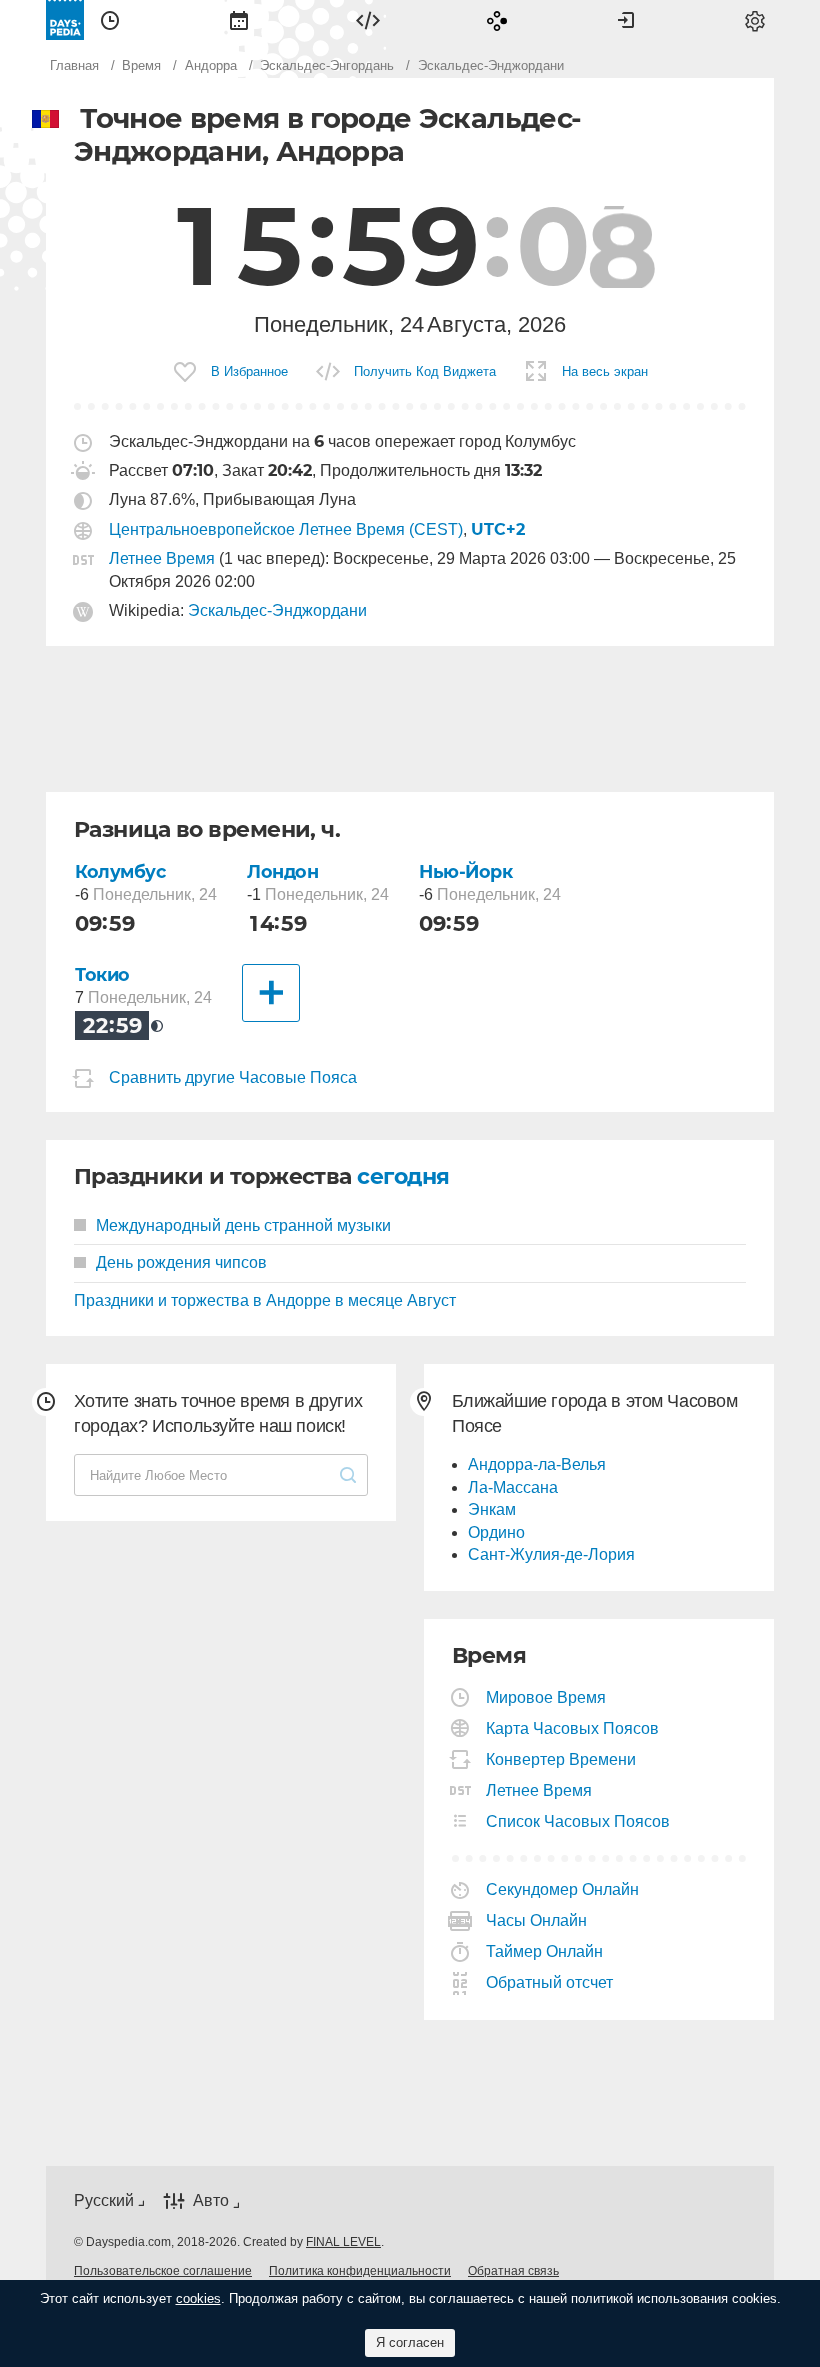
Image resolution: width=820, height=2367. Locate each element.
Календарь (239, 20)
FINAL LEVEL (343, 2242)
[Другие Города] (271, 993)
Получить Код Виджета (425, 371)
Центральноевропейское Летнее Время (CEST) (286, 529)
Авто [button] (211, 2201)
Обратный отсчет (550, 1982)
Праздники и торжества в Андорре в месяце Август (265, 1300)
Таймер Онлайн (545, 1951)
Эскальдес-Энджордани (277, 610)
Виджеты (368, 20)
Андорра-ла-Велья (537, 1464)
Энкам (492, 1509)
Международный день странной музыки (243, 1225)
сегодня (403, 1176)
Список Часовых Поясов (578, 1821)
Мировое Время (546, 1697)
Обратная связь (513, 2271)
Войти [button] (626, 20)
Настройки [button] (755, 20)
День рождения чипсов (181, 1262)
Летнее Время (162, 558)
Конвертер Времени (561, 1759)
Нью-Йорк (466, 871)
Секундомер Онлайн (563, 1889)
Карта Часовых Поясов (573, 1728)
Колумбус (120, 871)
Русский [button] (104, 2200)
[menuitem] (110, 20)
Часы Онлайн (537, 1920)
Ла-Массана (513, 1487)
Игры (497, 20)
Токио (102, 974)
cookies (198, 2298)
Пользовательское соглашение (163, 2271)
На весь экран (605, 371)
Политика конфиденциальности (360, 2271)
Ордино (496, 1532)
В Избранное (249, 371)
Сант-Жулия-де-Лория (551, 1554)
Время (110, 20)
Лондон (282, 871)
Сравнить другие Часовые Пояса (233, 1077)
